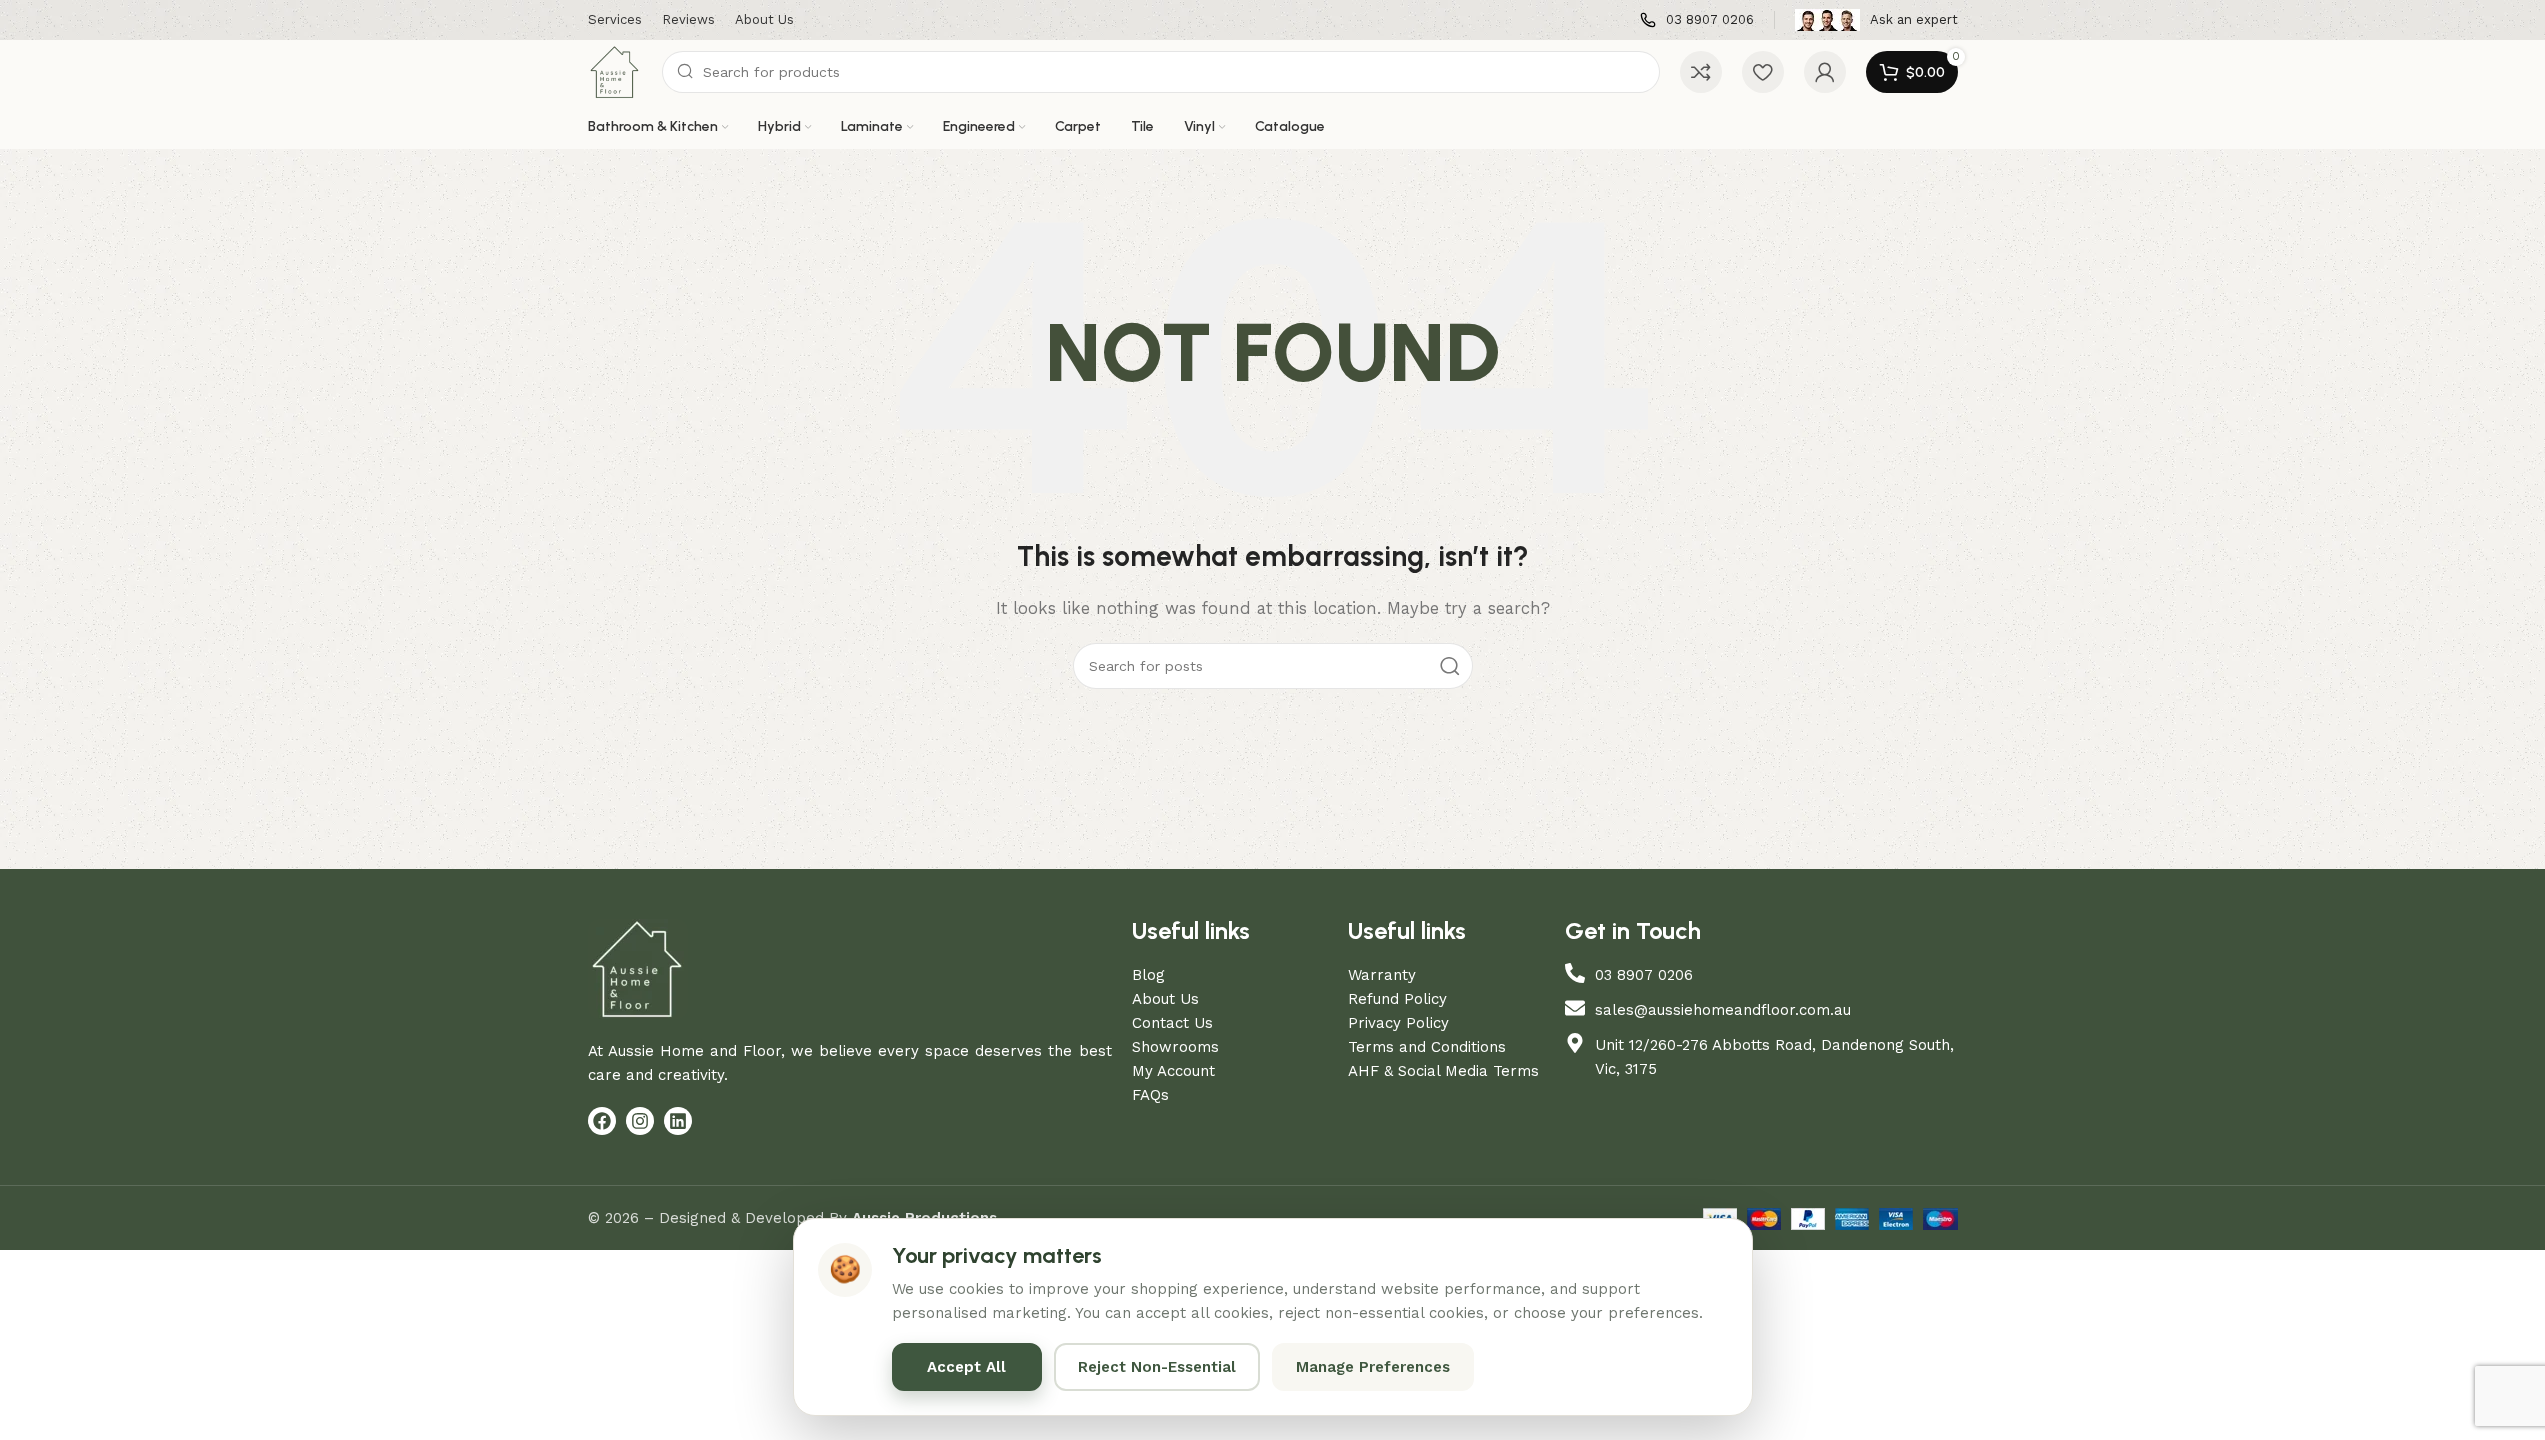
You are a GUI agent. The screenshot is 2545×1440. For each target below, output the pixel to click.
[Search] (1450, 666)
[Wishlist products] (1763, 72)
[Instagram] (640, 1121)
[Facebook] (602, 1121)
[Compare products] (1701, 72)
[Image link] (638, 968)
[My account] (1825, 72)
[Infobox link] (1697, 20)
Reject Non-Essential (1157, 1367)
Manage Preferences (1373, 1367)
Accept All (966, 1367)
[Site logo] (615, 71)
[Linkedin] (678, 1121)
